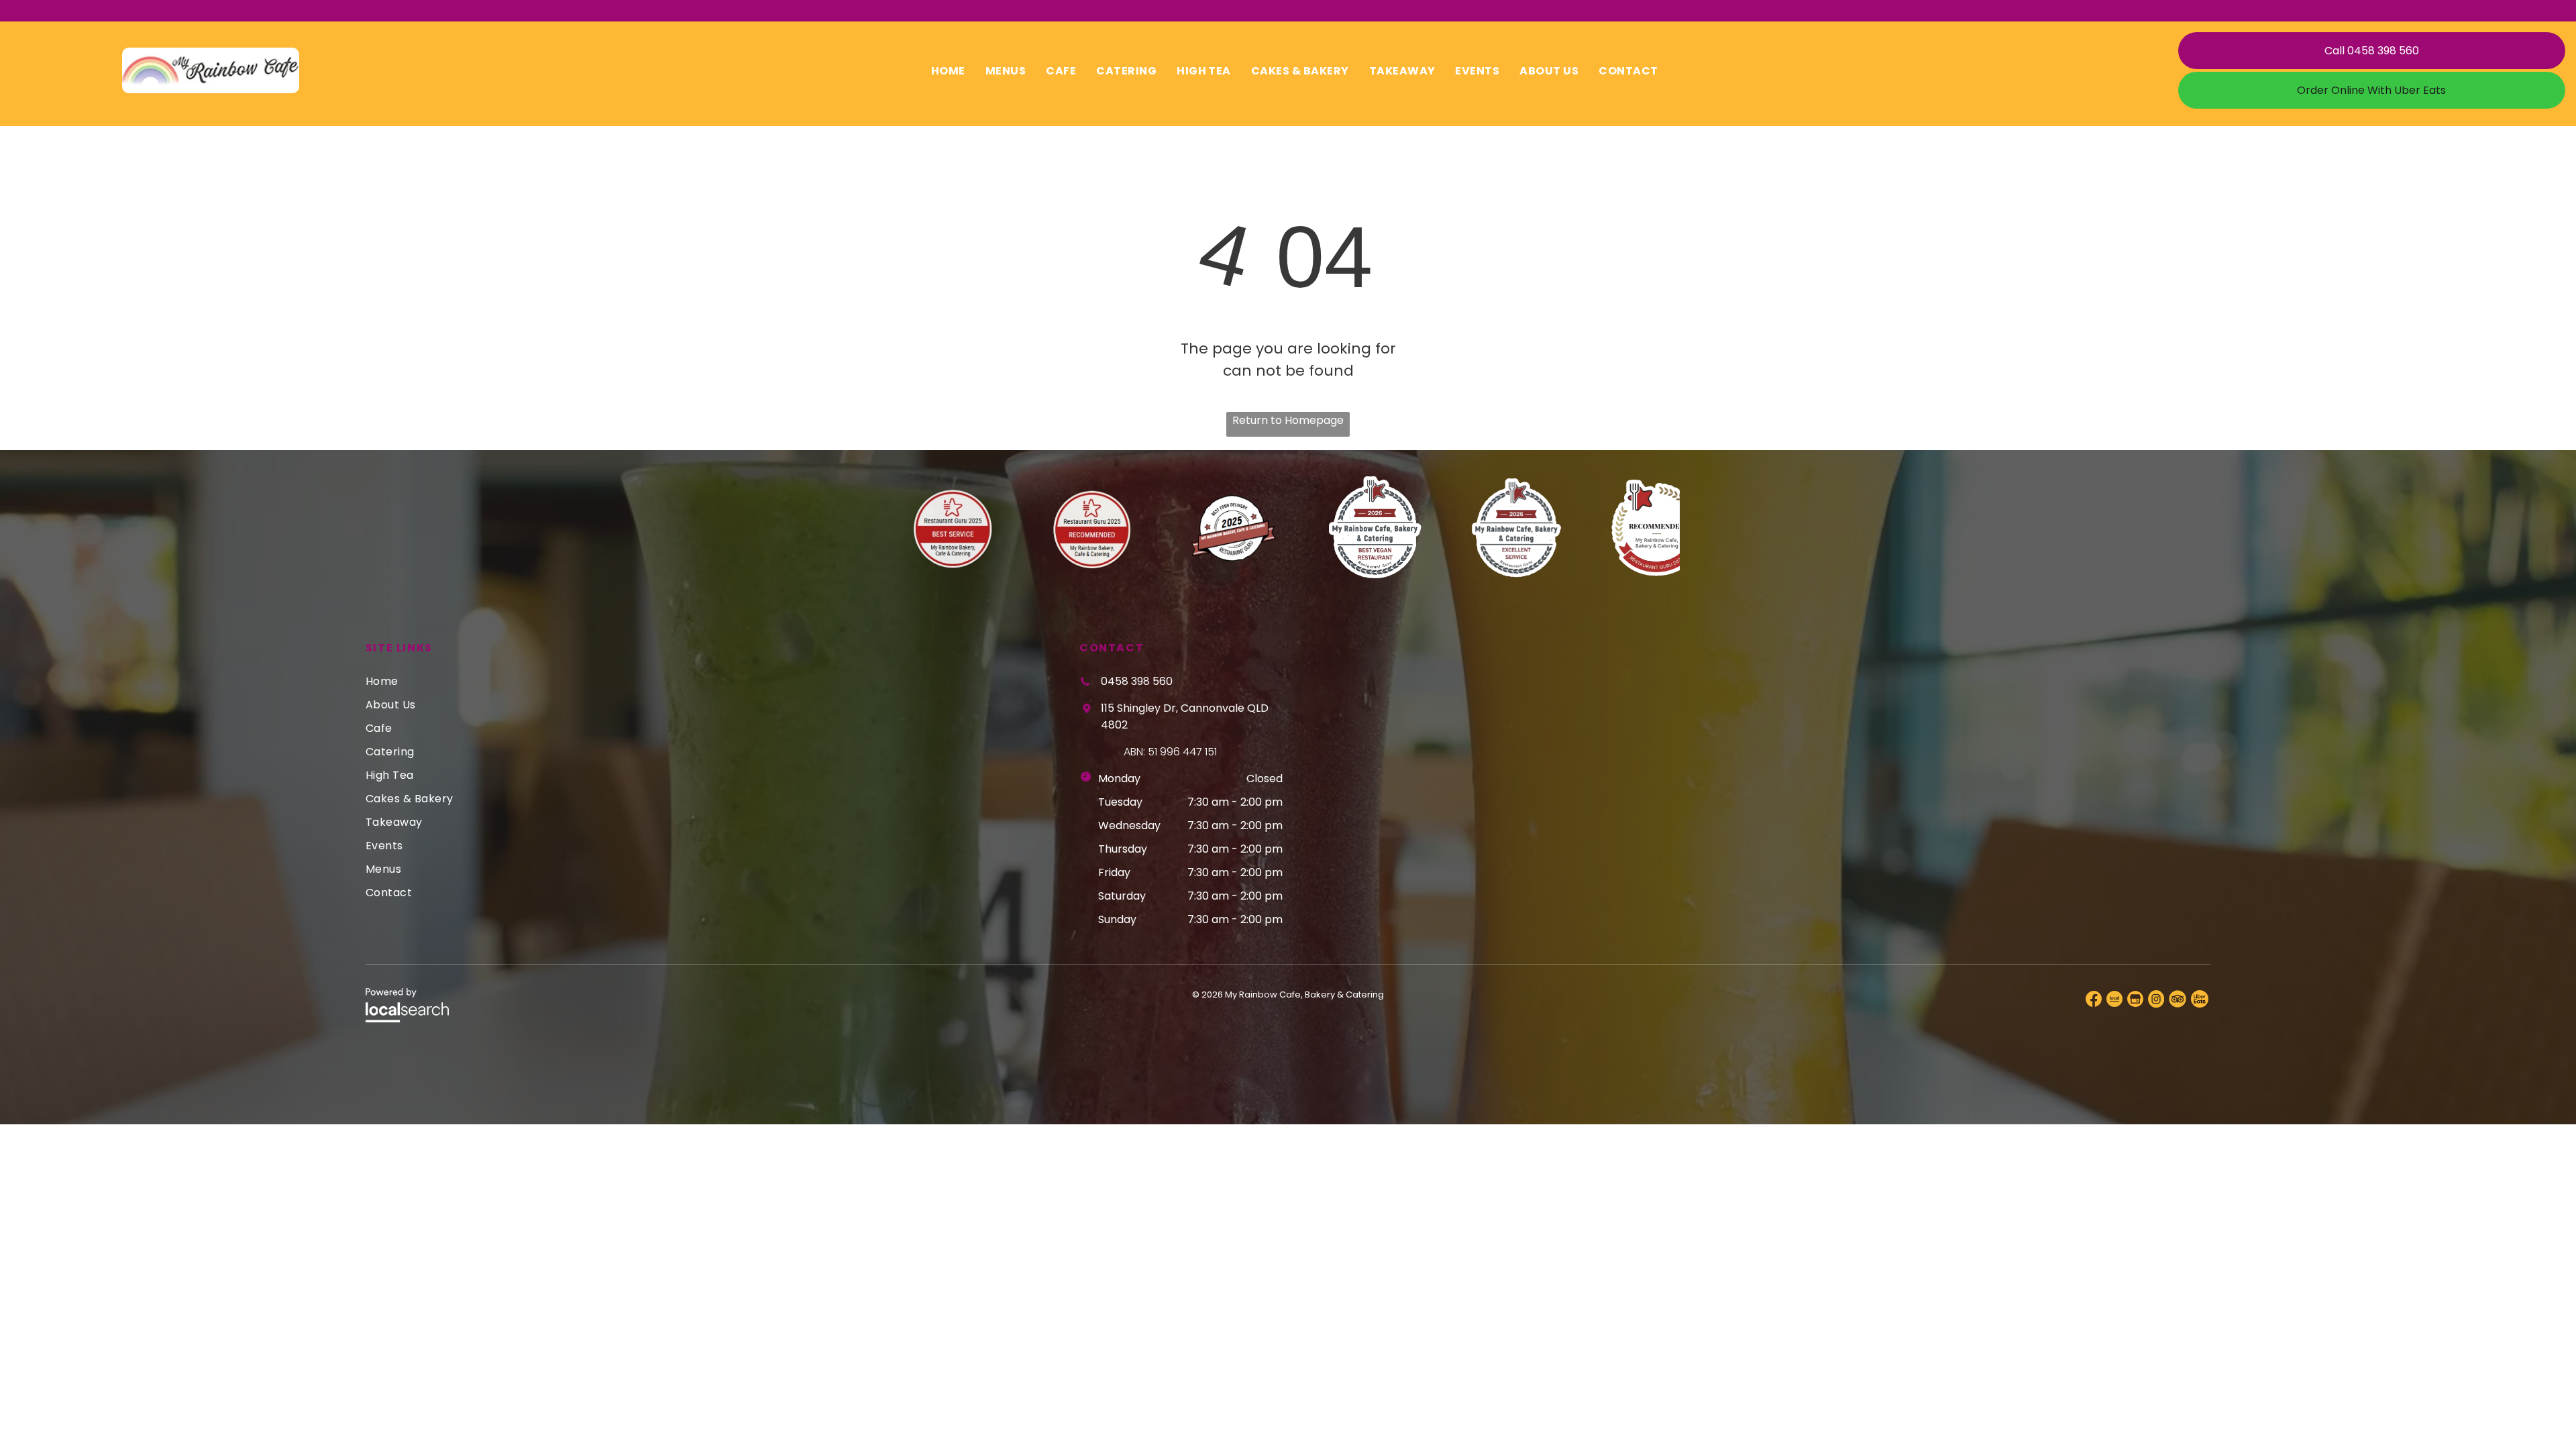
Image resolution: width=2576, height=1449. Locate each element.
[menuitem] (948, 70)
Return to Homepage (1288, 420)
